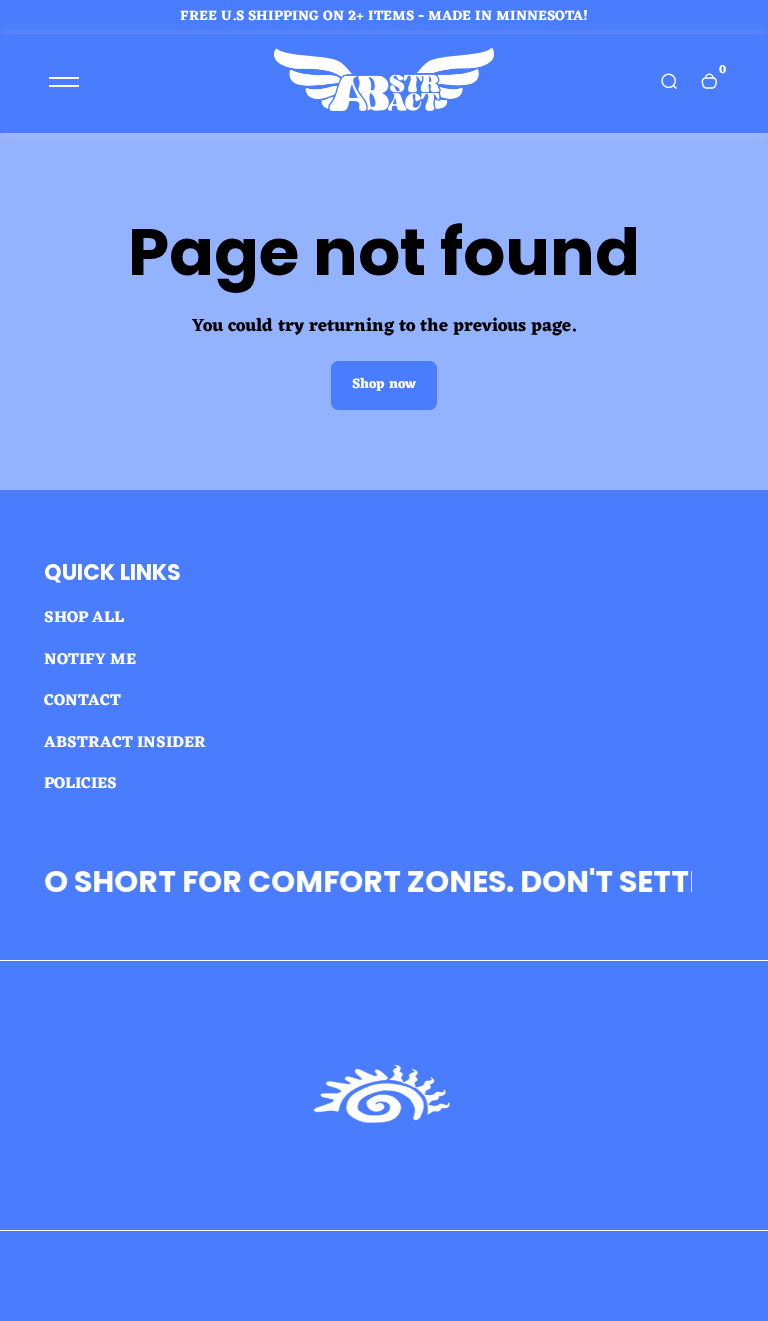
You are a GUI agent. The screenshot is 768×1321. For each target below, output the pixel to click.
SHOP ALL (84, 618)
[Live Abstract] (384, 107)
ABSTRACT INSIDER (125, 743)
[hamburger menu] (64, 82)
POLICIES (80, 784)
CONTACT (82, 701)
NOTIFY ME (90, 660)
